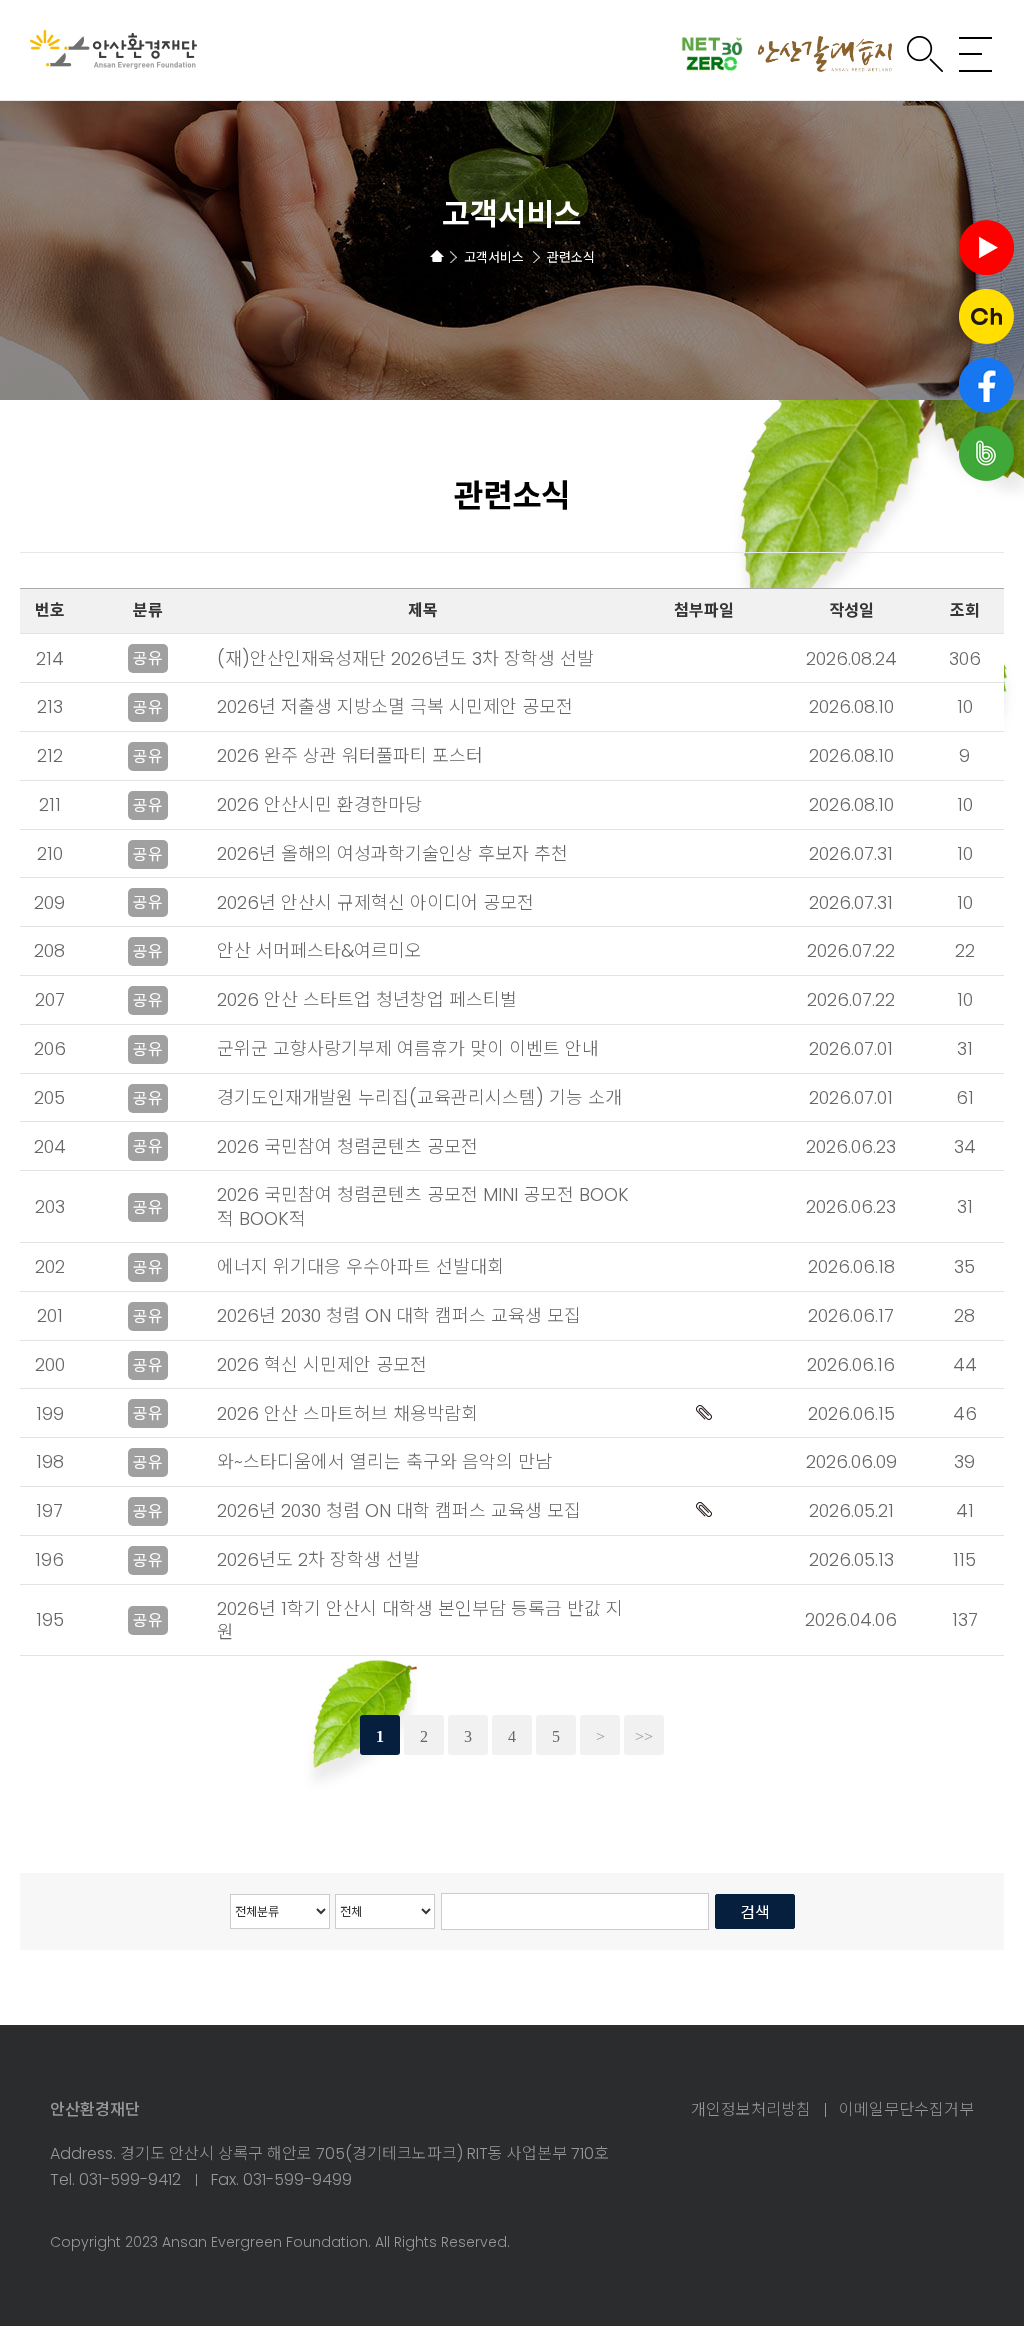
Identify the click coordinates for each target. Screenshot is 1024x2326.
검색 (925, 54)
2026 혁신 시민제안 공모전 (322, 1364)
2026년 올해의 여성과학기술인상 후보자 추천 (392, 853)
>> (644, 1736)
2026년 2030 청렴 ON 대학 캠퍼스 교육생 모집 (399, 1315)
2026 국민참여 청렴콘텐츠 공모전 (347, 1146)
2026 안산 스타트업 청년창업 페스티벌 (367, 999)
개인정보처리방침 (751, 2110)
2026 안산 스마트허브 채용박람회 (347, 1413)
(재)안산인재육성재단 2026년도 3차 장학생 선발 (405, 658)
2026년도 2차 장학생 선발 (318, 1559)
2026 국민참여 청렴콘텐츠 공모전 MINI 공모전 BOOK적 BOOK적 (423, 1206)
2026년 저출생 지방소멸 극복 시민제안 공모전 (395, 706)
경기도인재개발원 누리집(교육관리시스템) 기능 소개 (419, 1097)
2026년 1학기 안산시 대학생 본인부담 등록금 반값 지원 (420, 1620)
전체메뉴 (976, 54)
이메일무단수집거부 (906, 2110)
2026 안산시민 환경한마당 (319, 804)
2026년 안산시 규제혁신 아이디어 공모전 (375, 902)
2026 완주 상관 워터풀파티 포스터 (350, 755)
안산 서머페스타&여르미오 (319, 950)
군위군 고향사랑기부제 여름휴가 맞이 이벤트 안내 (408, 1048)
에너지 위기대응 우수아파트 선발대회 (360, 1266)
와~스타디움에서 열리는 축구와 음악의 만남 (384, 1461)
